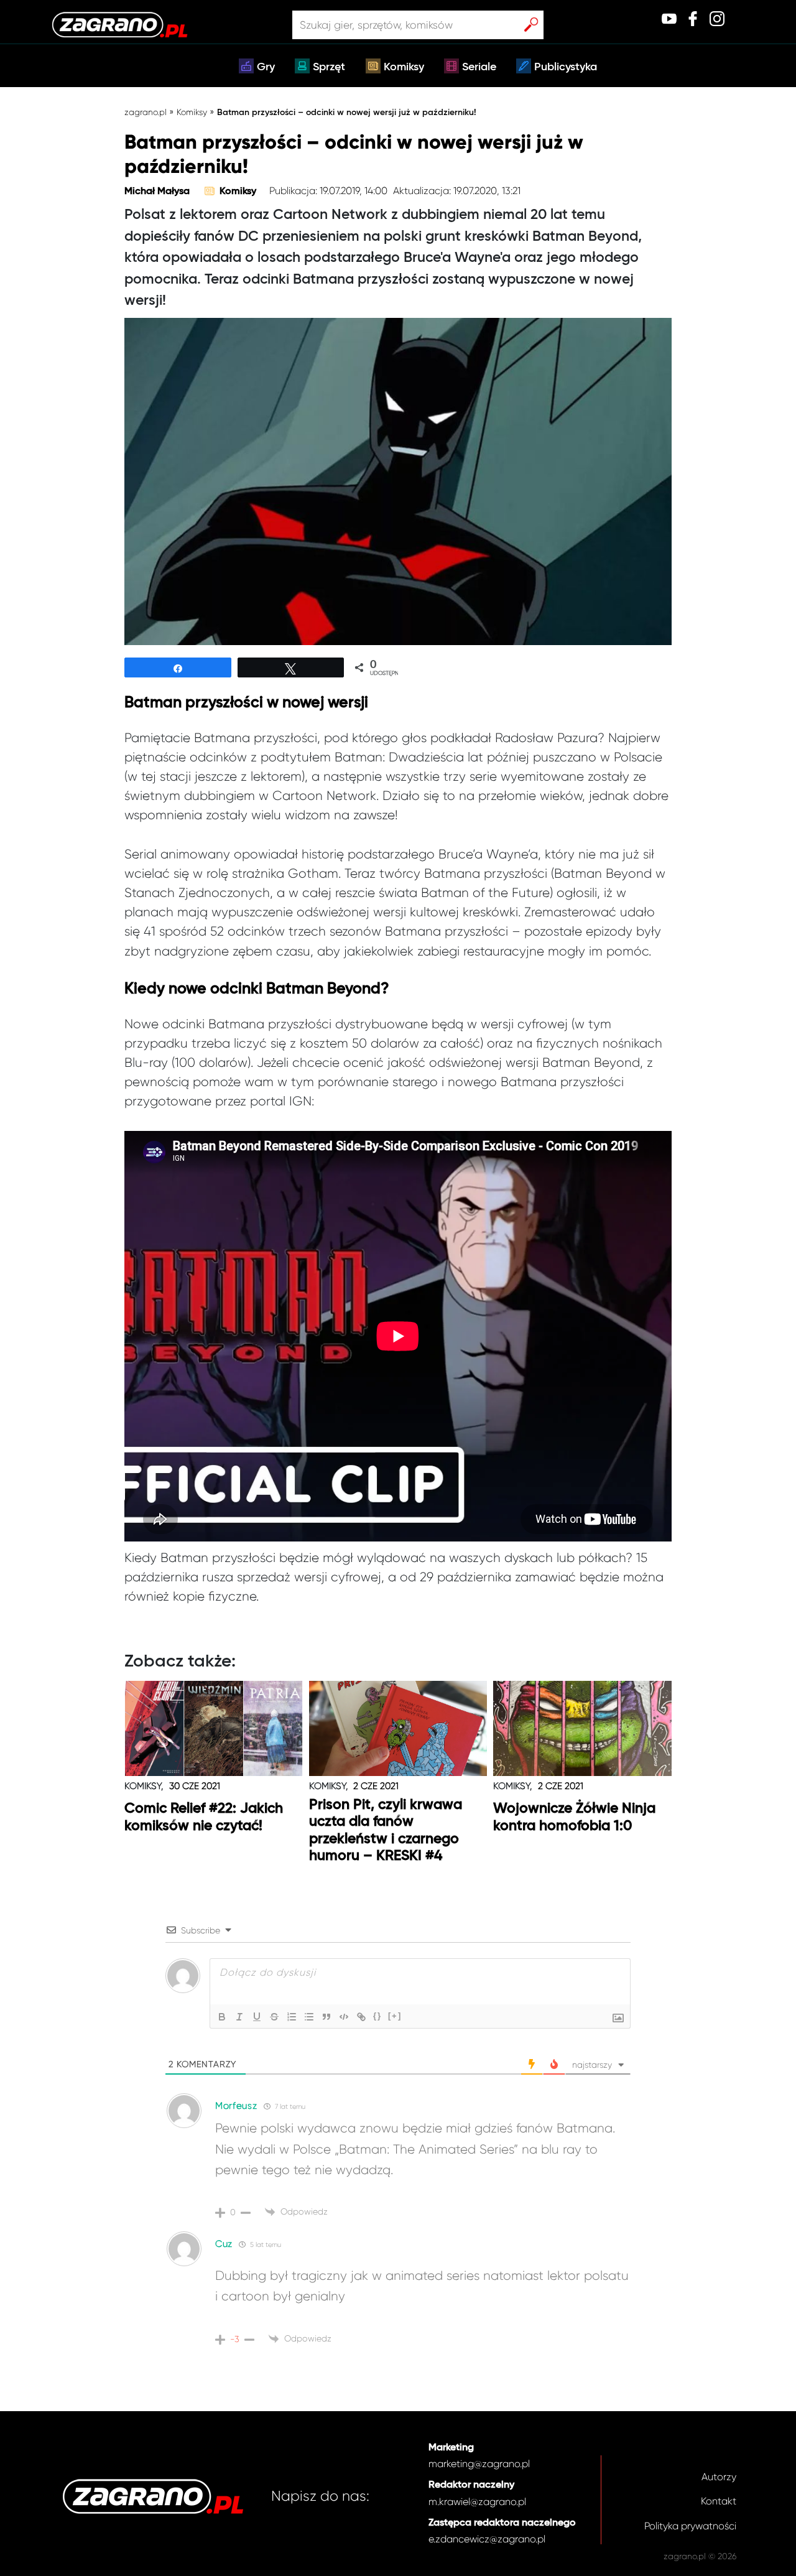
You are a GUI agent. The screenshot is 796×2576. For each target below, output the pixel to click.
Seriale (479, 67)
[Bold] (222, 2017)
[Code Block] (344, 2017)
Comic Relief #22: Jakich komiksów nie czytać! (204, 1817)
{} (377, 2016)
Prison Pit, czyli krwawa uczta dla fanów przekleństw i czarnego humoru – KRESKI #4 (386, 1831)
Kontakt (719, 2501)
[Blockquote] (326, 2017)
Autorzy (719, 2477)
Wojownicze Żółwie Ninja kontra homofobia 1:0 (574, 1817)
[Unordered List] (309, 2017)
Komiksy (404, 67)
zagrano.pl (146, 112)
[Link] (361, 2017)
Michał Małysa (157, 192)
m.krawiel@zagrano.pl (477, 2502)
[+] (395, 2016)
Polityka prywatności (690, 2526)
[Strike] (274, 2017)
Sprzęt (329, 67)
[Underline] (257, 2017)
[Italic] (239, 2017)
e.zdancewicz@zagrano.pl (487, 2539)
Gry (266, 67)
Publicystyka (566, 67)
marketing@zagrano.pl (479, 2464)
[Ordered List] (292, 2017)
